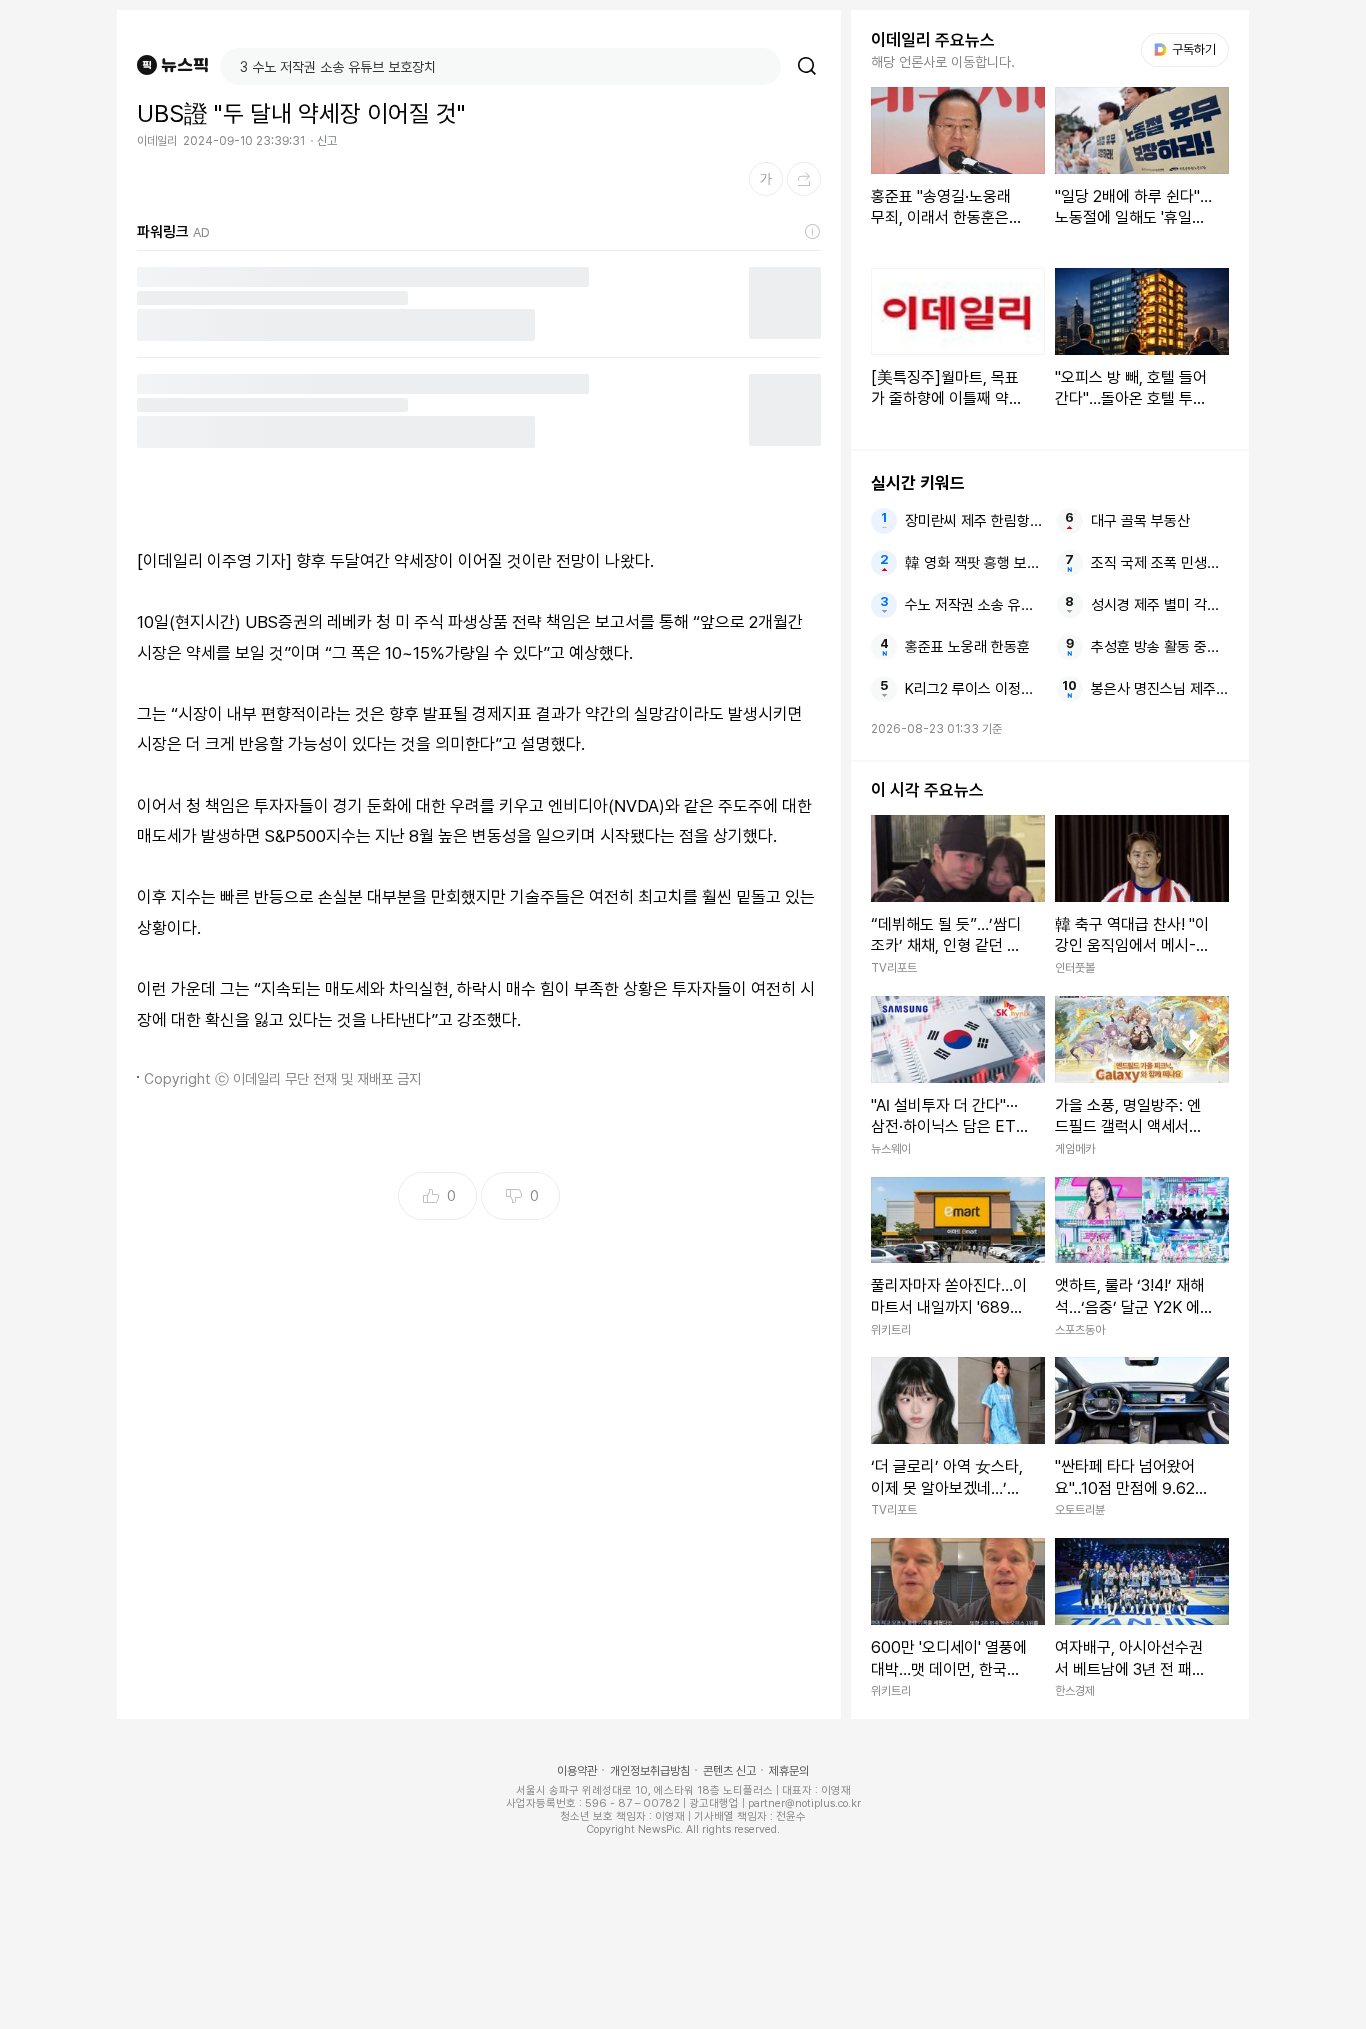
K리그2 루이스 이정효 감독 (974, 689)
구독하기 (1187, 49)
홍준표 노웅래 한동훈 (967, 647)
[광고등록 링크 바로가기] (813, 232)
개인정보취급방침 (650, 1771)
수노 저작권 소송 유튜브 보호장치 (974, 605)
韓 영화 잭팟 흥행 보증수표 (974, 563)
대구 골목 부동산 (1140, 521)
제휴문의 (789, 1771)
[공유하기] (804, 179)
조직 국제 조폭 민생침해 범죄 (1160, 563)
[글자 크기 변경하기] (766, 179)
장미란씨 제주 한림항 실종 (974, 521)
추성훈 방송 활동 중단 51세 (1160, 647)
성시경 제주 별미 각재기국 (1160, 605)
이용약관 (577, 1771)
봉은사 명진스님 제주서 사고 (1160, 689)
